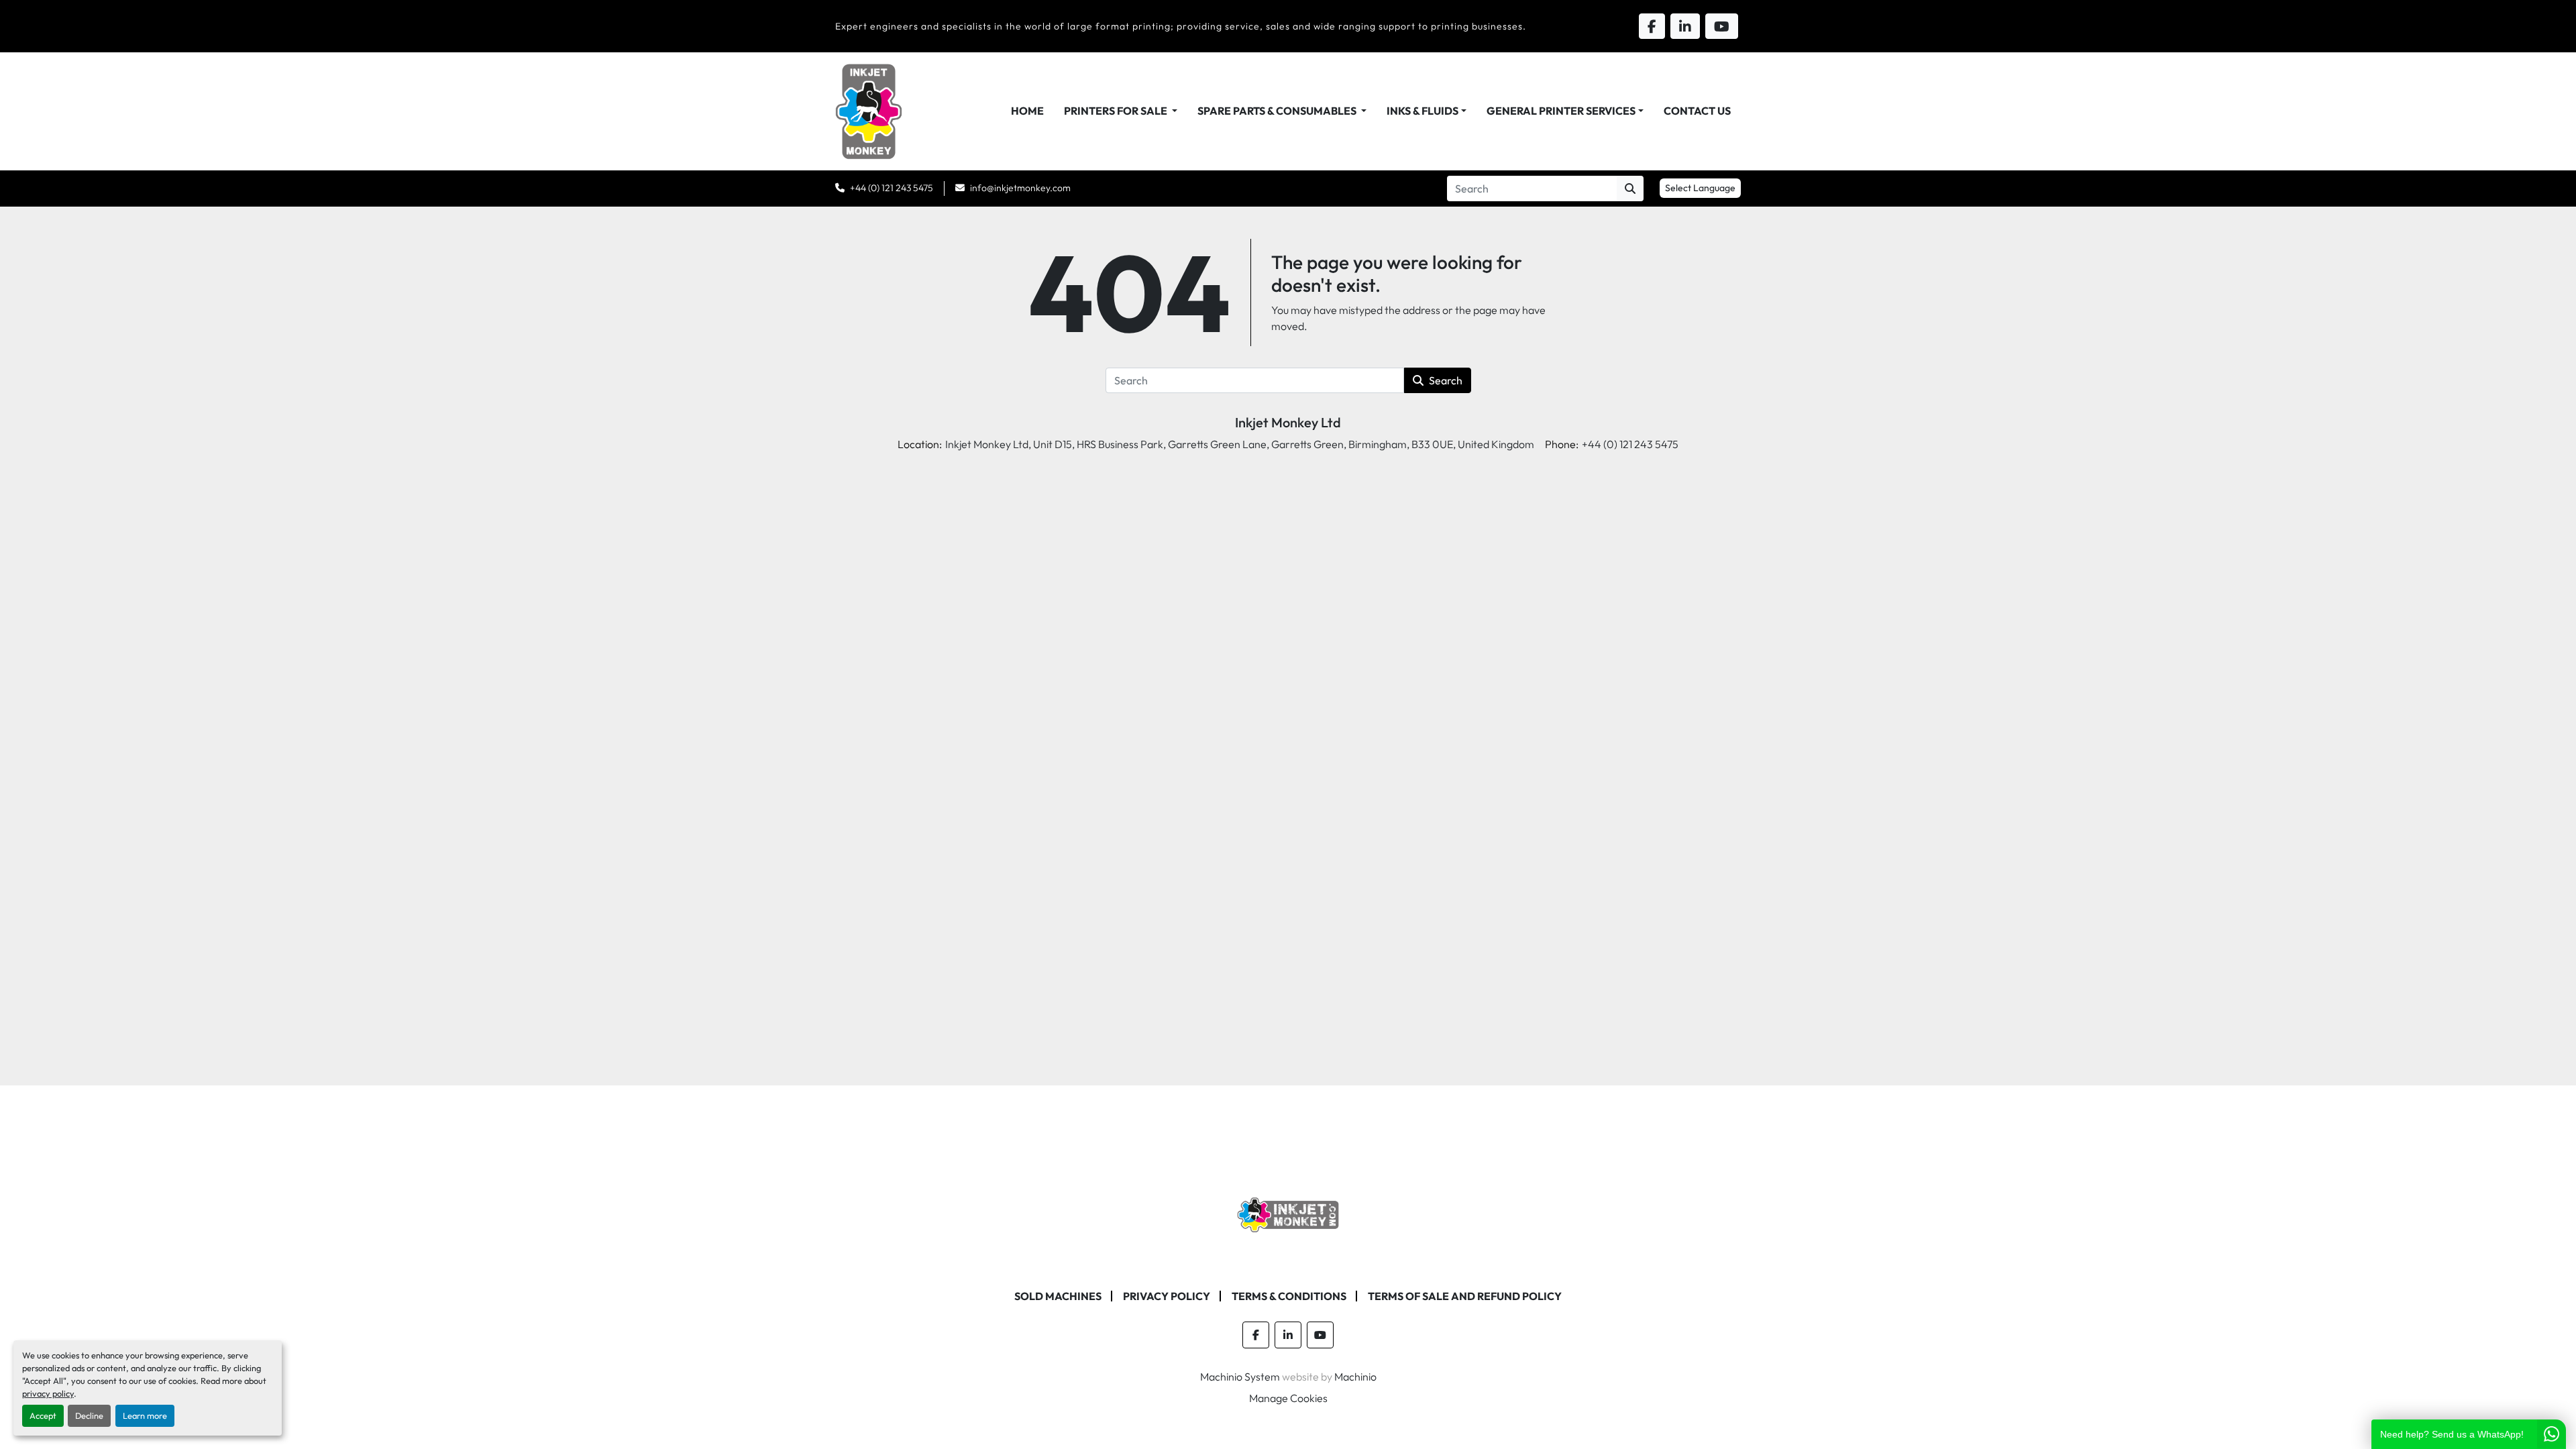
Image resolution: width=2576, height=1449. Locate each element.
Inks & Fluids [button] (1423, 111)
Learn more (145, 1415)
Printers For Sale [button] (1117, 111)
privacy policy (48, 1393)
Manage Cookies (1288, 1398)
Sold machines (1058, 1296)
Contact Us (1697, 111)
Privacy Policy (1167, 1296)
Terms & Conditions (1289, 1296)
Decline (89, 1415)
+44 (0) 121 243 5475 (892, 188)
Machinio (1355, 1377)
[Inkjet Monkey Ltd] (1288, 1214)
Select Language (1700, 188)
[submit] (1630, 189)
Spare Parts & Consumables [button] (1278, 111)
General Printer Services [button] (1561, 111)
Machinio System (1240, 1377)
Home (1027, 111)
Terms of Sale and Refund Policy (1465, 1296)
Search (1446, 380)
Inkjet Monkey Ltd (1288, 422)
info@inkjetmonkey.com (1020, 188)
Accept (43, 1415)
